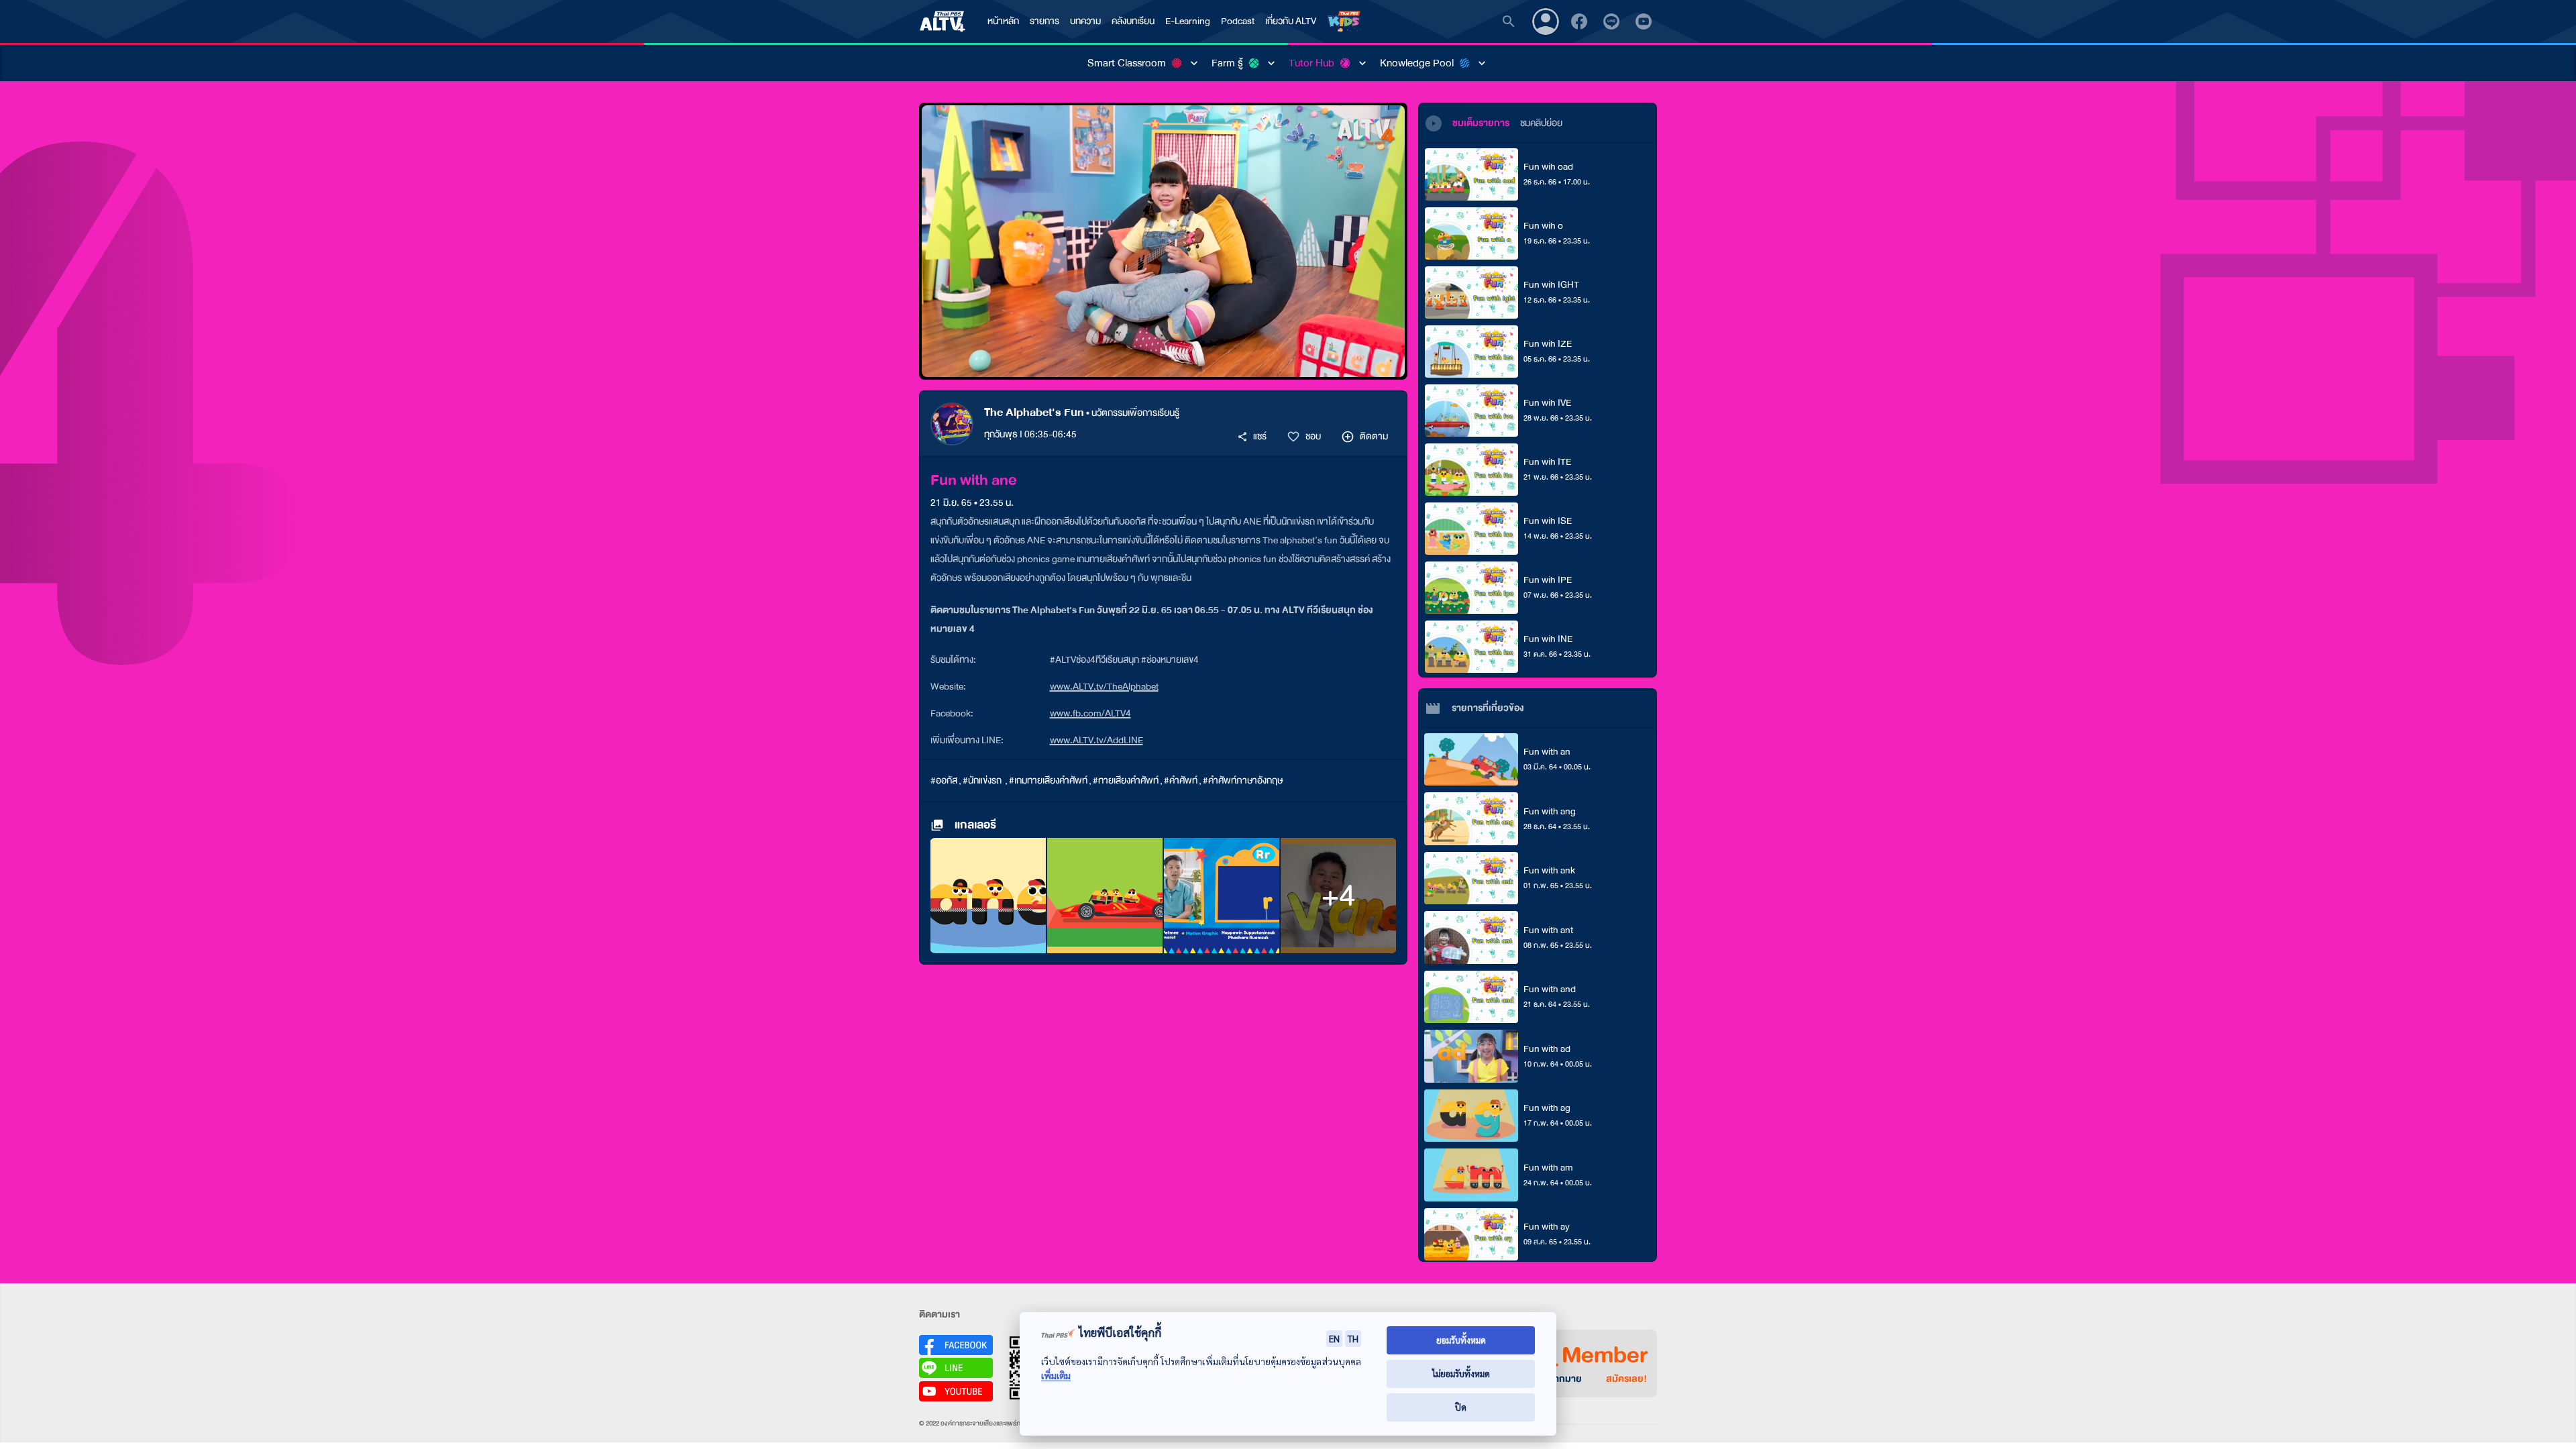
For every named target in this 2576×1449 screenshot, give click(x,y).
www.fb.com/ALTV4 (1090, 713)
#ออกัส (944, 781)
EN (1334, 1338)
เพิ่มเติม (1056, 1376)
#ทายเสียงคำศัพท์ (1126, 781)
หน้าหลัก (1003, 21)
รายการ (1044, 21)
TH (1353, 1338)
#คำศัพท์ (1181, 781)
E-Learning (1188, 21)
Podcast (1238, 21)
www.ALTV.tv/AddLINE (1096, 740)
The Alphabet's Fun (1034, 412)
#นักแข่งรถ (983, 781)
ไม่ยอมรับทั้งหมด (1461, 1374)
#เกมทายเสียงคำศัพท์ (1048, 781)
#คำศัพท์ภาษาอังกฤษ (1243, 781)
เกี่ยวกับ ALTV (1291, 21)
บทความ (1085, 21)
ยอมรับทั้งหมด (1461, 1340)
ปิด (1461, 1407)
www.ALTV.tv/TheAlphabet (1104, 687)
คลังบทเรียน (1133, 21)
